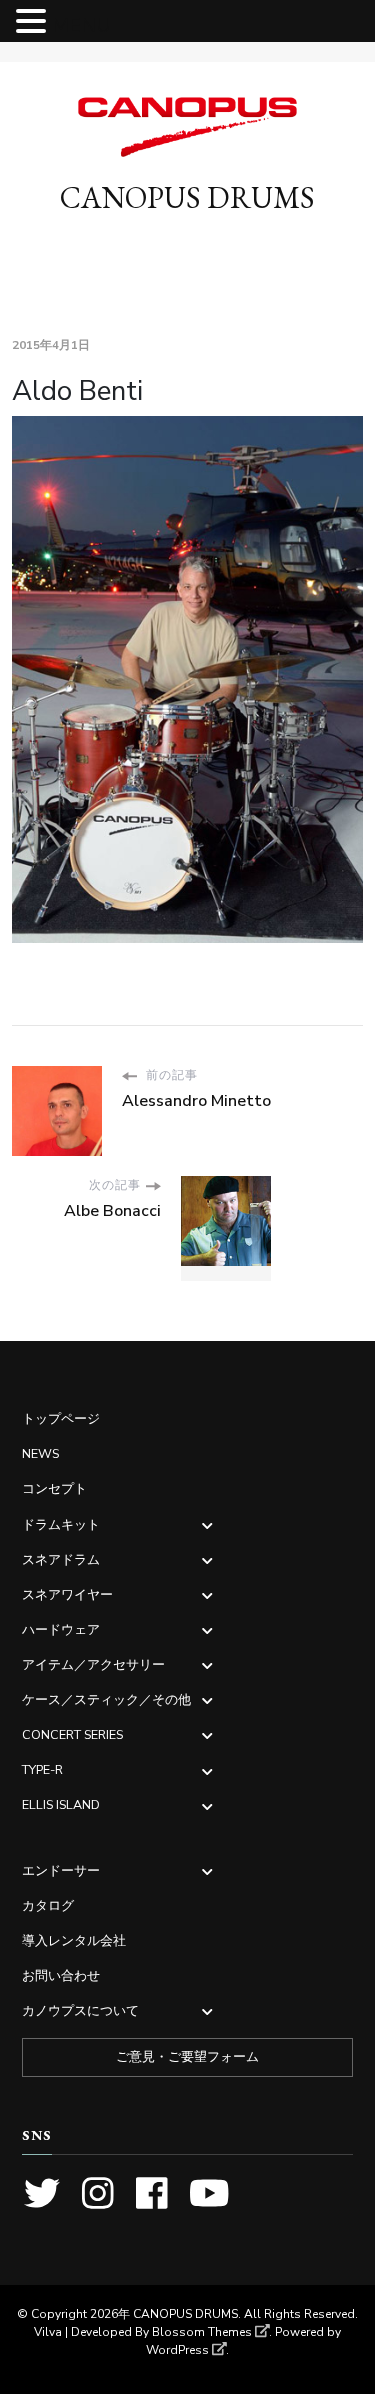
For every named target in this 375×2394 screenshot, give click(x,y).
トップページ (61, 1418)
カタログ (48, 1905)
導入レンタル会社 (74, 1940)
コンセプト (54, 1488)
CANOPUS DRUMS (187, 197)
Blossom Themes (202, 2332)
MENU (81, 25)
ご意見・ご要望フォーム (187, 2057)
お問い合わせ (61, 1975)
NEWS (40, 1453)
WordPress (177, 2350)
